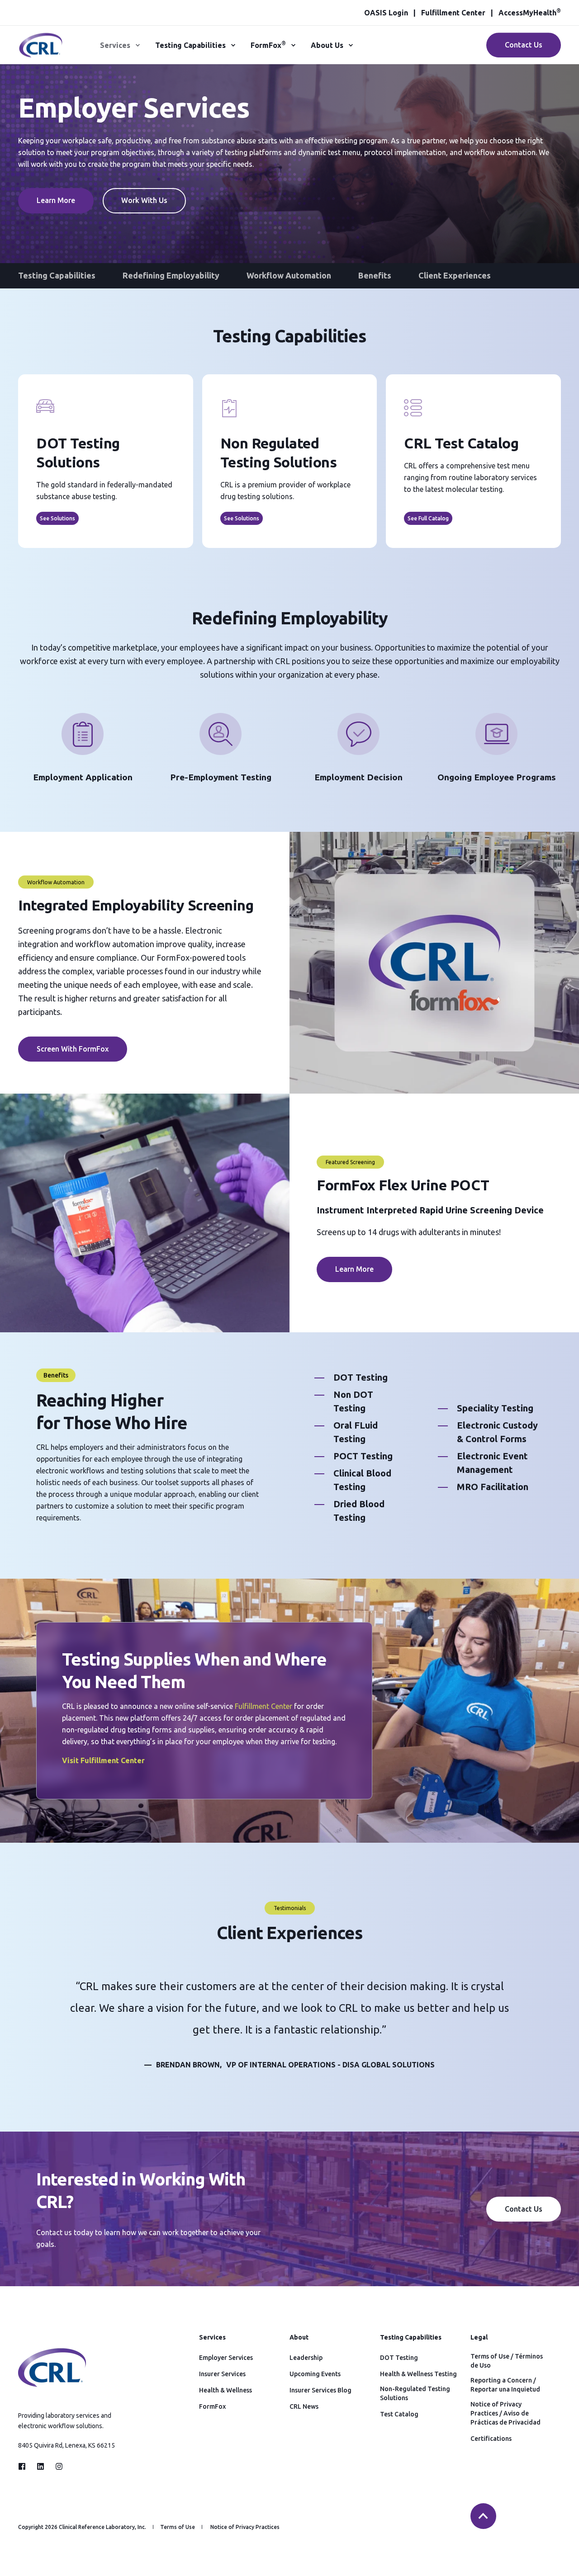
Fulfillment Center (263, 1706)
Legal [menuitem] (479, 2338)
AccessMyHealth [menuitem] (530, 13)
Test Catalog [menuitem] (399, 2414)
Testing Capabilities (57, 275)
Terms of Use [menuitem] (178, 2527)
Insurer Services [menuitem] (222, 2374)
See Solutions (57, 518)
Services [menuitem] (115, 45)
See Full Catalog (428, 518)
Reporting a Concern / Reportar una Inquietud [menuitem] (505, 2385)
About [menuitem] (299, 2338)
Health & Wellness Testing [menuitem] (418, 2374)
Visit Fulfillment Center (103, 1760)
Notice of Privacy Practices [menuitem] (245, 2527)
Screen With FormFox (73, 1049)
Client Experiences (455, 275)
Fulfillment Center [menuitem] (453, 13)
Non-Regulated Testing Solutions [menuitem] (415, 2393)
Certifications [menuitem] (491, 2439)
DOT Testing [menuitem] (399, 2358)
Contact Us (524, 45)
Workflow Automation (289, 275)
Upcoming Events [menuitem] (315, 2374)
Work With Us (144, 200)
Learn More (56, 200)
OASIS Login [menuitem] (386, 13)
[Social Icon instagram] (56, 2466)
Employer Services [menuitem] (226, 2358)
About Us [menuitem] (327, 45)
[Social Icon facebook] (25, 2466)
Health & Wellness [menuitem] (225, 2390)
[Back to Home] (41, 52)
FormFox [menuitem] (268, 45)
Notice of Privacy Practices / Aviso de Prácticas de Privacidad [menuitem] (505, 2413)
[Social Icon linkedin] (40, 2466)
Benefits (375, 275)
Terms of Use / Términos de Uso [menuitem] (507, 2361)
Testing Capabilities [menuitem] (190, 45)
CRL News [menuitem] (304, 2406)
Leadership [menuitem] (306, 2358)
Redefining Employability (171, 275)
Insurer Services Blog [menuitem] (320, 2390)
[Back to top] (483, 2516)
